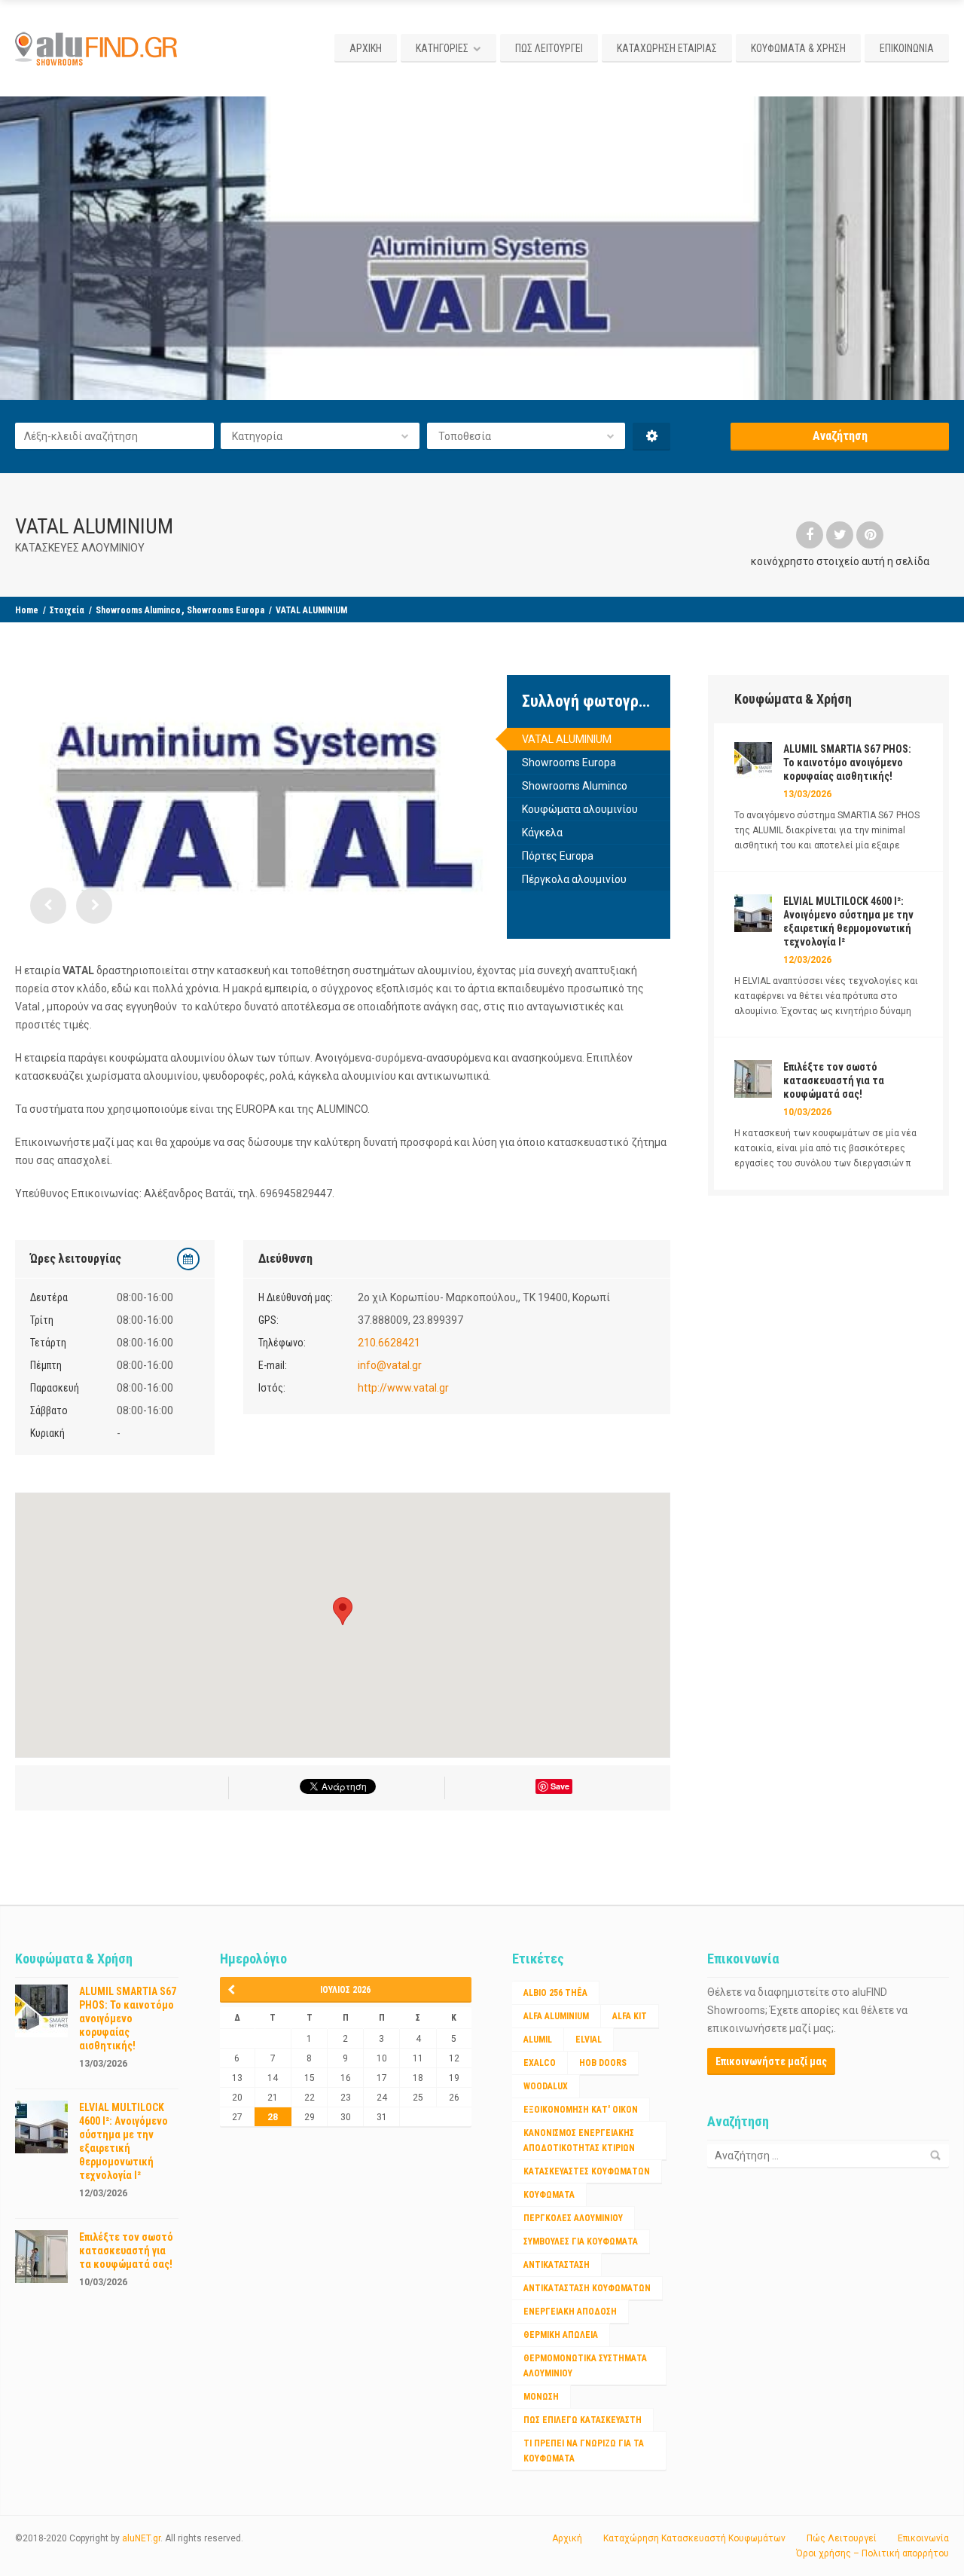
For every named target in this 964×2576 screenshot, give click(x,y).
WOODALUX (546, 2086)
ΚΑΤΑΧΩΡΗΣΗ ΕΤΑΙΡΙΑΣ (667, 48)
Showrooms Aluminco (138, 610)
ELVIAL (589, 2040)
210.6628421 (389, 1343)
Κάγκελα (542, 833)
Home (27, 610)
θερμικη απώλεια (561, 2335)
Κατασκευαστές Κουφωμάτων (587, 2171)
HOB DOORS (603, 2063)
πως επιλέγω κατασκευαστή (583, 2420)
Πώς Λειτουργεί (842, 2538)
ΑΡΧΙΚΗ (366, 48)
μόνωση (541, 2397)
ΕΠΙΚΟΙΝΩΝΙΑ (907, 48)
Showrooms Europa (226, 610)
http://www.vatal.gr (403, 1388)
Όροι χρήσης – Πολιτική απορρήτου (872, 2553)
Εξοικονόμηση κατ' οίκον (581, 2110)
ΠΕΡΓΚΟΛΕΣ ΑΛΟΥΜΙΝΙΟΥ (573, 2218)
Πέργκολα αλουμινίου (574, 879)
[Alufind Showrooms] (99, 48)
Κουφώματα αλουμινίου (580, 809)
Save (560, 1786)
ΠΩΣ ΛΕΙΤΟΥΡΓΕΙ (549, 48)
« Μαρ (236, 1990)
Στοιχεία (67, 610)
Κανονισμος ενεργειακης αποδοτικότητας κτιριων (579, 2141)
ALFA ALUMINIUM (556, 2016)
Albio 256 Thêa (555, 1993)
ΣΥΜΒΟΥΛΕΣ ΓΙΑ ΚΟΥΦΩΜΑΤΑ (581, 2241)
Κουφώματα (549, 2195)
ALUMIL (538, 2040)
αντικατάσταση (557, 2265)
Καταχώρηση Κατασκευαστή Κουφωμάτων (694, 2538)
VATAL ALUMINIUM (567, 739)
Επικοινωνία (923, 2538)
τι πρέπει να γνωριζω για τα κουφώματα (584, 2451)
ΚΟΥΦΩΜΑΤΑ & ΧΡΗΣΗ (798, 48)
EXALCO (540, 2063)
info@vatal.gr (390, 1365)
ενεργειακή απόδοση (570, 2312)
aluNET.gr (141, 2538)
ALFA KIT (630, 2016)
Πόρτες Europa (558, 856)
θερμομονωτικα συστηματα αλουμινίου (585, 2366)
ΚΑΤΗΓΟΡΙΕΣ (442, 48)
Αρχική (567, 2538)
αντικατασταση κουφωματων (587, 2288)
